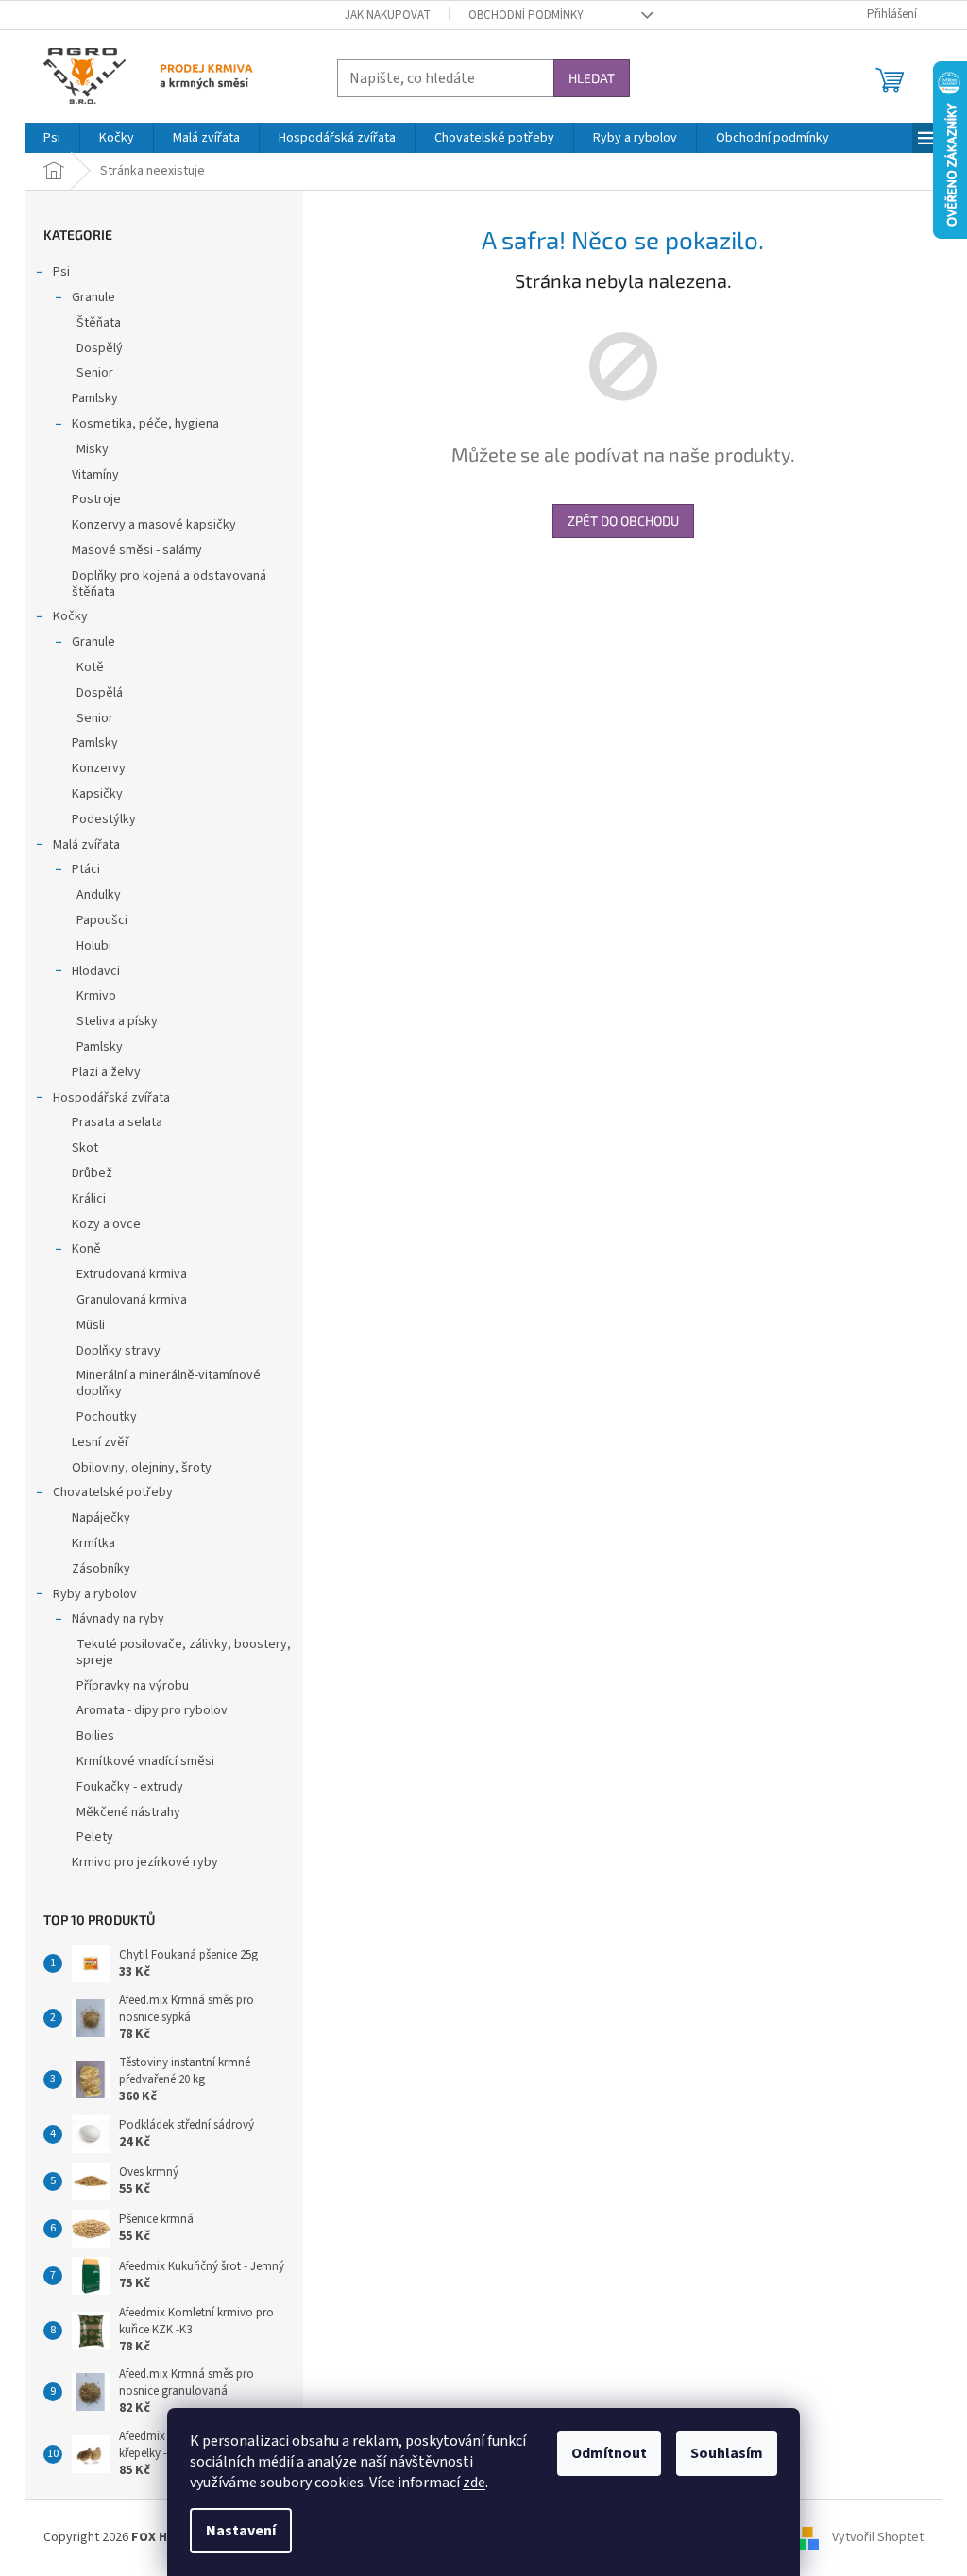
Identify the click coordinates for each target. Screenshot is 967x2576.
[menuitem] (52, 138)
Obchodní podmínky (526, 15)
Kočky (70, 616)
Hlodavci (96, 971)
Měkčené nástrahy (128, 1812)
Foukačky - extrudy (130, 1787)
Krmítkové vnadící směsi (145, 1761)
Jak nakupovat (388, 15)
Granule (93, 297)
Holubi (94, 946)
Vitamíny (95, 475)
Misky (93, 449)
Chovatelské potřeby (113, 1492)
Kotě (90, 667)
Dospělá (100, 693)
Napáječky (101, 1518)
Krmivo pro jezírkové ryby (145, 1862)
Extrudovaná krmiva (132, 1274)
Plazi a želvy (106, 1072)
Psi (61, 272)
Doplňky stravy (119, 1351)
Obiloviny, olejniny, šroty (142, 1468)
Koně (86, 1249)
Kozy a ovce (106, 1224)
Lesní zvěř (101, 1442)
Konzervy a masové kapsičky (154, 525)
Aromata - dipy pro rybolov (152, 1710)
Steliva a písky (117, 1021)
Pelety (95, 1837)
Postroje (96, 499)
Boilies (95, 1736)
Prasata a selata (117, 1122)
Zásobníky (101, 1569)
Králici (89, 1199)
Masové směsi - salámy (137, 550)
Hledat (592, 78)
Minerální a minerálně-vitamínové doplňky (169, 1383)
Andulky (99, 895)
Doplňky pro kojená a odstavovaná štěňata (169, 584)
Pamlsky (95, 398)
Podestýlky (104, 819)
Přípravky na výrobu (133, 1686)
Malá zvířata (86, 845)
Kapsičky (97, 794)
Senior (95, 373)
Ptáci (86, 869)
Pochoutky (107, 1417)
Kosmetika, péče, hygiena (145, 424)
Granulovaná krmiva (132, 1300)
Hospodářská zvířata (111, 1098)
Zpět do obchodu (623, 521)
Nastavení (241, 2531)
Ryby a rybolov (95, 1594)
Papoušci (102, 920)
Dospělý (100, 348)
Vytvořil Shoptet (878, 2537)
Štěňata (99, 323)
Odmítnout (609, 2453)
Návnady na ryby (118, 1619)
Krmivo (96, 996)
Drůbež (92, 1173)
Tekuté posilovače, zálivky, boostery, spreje (184, 1652)
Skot (85, 1148)
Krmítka (93, 1543)
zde (474, 2483)
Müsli (91, 1325)
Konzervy (99, 768)
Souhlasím (727, 2453)
